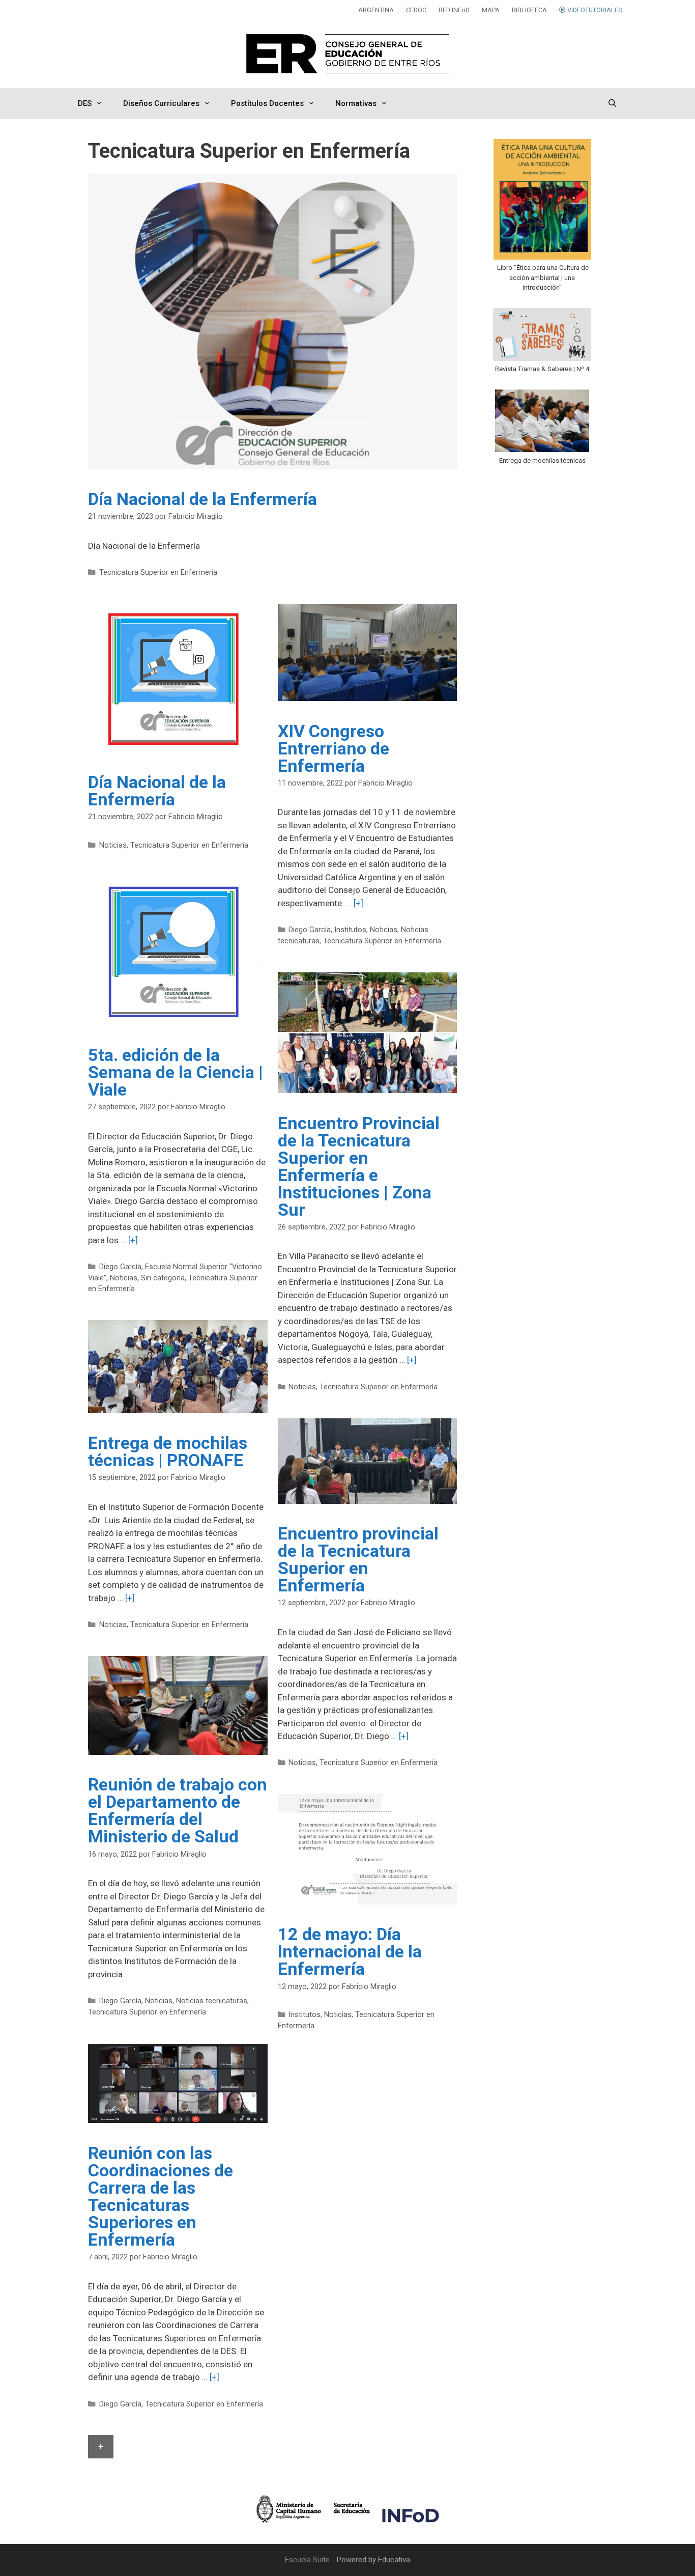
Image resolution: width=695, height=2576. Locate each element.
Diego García (310, 930)
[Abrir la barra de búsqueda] (612, 103)
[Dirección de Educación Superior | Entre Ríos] (347, 54)
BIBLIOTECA (529, 10)
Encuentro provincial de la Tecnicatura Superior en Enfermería (358, 1559)
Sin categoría (163, 1278)
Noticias (113, 845)
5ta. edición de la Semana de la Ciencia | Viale (176, 1072)
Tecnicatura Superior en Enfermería (158, 572)
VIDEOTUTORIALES (594, 10)
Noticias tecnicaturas (212, 2001)
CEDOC (416, 10)
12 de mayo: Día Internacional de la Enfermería (350, 1951)
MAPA (491, 10)
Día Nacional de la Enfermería (202, 499)
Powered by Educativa (373, 2560)
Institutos (350, 930)
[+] (358, 903)
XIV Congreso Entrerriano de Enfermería (334, 748)
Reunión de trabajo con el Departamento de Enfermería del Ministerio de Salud (178, 1810)
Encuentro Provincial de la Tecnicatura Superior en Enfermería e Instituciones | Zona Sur (359, 1166)
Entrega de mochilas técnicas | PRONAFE (168, 1451)
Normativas (356, 103)
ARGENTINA (376, 10)
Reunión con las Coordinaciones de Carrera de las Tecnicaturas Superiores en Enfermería (161, 2196)
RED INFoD (454, 10)
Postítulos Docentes (267, 103)
